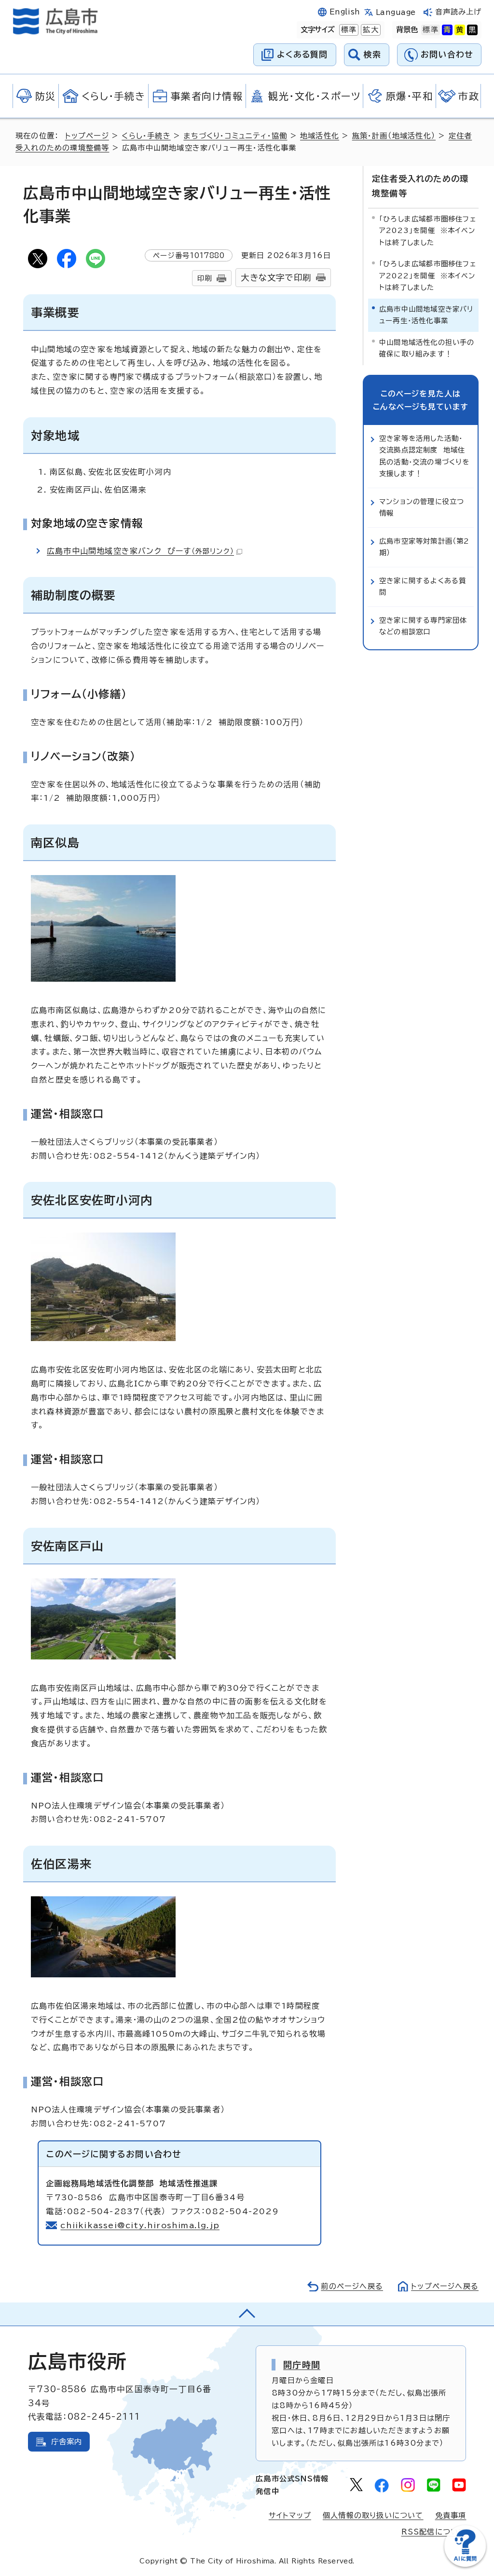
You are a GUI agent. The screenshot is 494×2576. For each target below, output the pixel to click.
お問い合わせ (447, 54)
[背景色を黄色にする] (460, 30)
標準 (348, 30)
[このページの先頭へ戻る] (247, 2314)
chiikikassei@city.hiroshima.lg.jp (140, 2225)
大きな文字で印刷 (276, 278)
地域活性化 (320, 136)
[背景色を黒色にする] (472, 30)
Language (396, 12)
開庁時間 (302, 2365)
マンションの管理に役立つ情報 (422, 507)
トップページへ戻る (445, 2286)
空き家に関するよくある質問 (423, 586)
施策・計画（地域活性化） (394, 136)
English (345, 12)
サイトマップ (290, 2515)
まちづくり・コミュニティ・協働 (235, 136)
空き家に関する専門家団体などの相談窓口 (423, 626)
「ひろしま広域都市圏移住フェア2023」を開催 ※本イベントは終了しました (428, 231)
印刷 (205, 278)
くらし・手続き (146, 136)
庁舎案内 (67, 2442)
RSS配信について (434, 2532)
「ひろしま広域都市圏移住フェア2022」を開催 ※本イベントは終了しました (428, 275)
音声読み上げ (459, 12)
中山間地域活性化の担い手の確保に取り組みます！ (427, 348)
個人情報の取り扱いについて (373, 2515)
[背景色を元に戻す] (430, 30)
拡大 (370, 30)
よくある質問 (302, 54)
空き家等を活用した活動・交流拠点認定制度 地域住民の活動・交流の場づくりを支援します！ (425, 456)
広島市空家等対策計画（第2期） (425, 547)
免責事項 (451, 2515)
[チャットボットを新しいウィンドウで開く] (465, 2565)
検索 (373, 54)
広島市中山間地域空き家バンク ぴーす (140, 551)
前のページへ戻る (352, 2286)
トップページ (87, 136)
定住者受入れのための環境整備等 (420, 186)
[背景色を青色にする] (447, 30)
